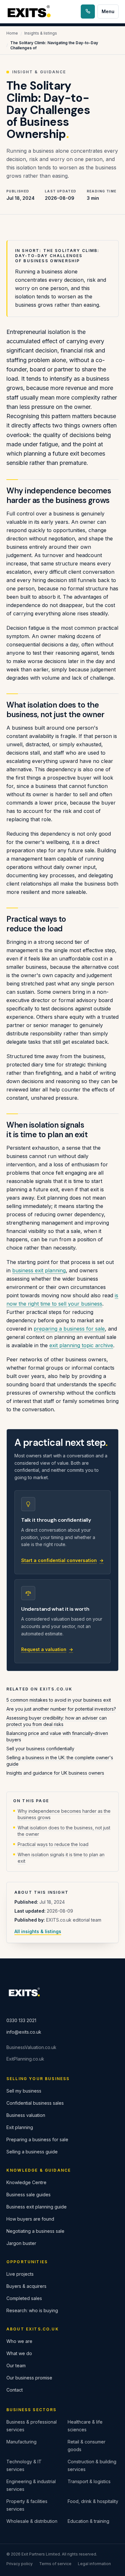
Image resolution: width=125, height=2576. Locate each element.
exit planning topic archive (81, 1345)
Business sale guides (29, 2195)
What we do (19, 2353)
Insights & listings (41, 33)
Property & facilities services (27, 2505)
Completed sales (24, 2298)
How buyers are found (30, 2219)
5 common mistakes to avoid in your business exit (59, 1700)
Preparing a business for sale (37, 2139)
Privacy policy (20, 2564)
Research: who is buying (32, 2310)
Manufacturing (21, 2442)
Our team (16, 2365)
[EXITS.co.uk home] (30, 12)
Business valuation (26, 2115)
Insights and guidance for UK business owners (55, 1773)
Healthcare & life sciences (85, 2426)
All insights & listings (38, 1931)
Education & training (88, 2521)
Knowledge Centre (26, 2182)
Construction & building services (92, 2465)
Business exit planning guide (37, 2207)
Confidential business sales (35, 2103)
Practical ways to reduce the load (53, 1844)
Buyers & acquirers (26, 2286)
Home (12, 33)
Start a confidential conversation (62, 1560)
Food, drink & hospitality (93, 2501)
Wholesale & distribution (32, 2521)
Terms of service (55, 2564)
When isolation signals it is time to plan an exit (61, 1858)
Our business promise (29, 2378)
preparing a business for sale (69, 1329)
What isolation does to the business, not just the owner (64, 1831)
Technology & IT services (24, 2465)
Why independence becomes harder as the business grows (64, 1814)
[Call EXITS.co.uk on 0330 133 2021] (88, 12)
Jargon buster (21, 2243)
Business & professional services (32, 2426)
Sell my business (24, 2091)
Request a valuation (47, 1649)
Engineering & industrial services (31, 2485)
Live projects (20, 2274)
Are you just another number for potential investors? (61, 1709)
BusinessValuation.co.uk (31, 2047)
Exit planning (20, 2127)
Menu (108, 11)
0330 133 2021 (21, 2020)
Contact (15, 2390)
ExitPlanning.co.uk (25, 2059)
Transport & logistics (89, 2481)
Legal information (94, 2564)
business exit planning (39, 1270)
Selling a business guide (32, 2152)
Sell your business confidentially (40, 1749)
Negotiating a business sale (35, 2231)
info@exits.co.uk (24, 2032)
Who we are (19, 2341)
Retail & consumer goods (87, 2446)
